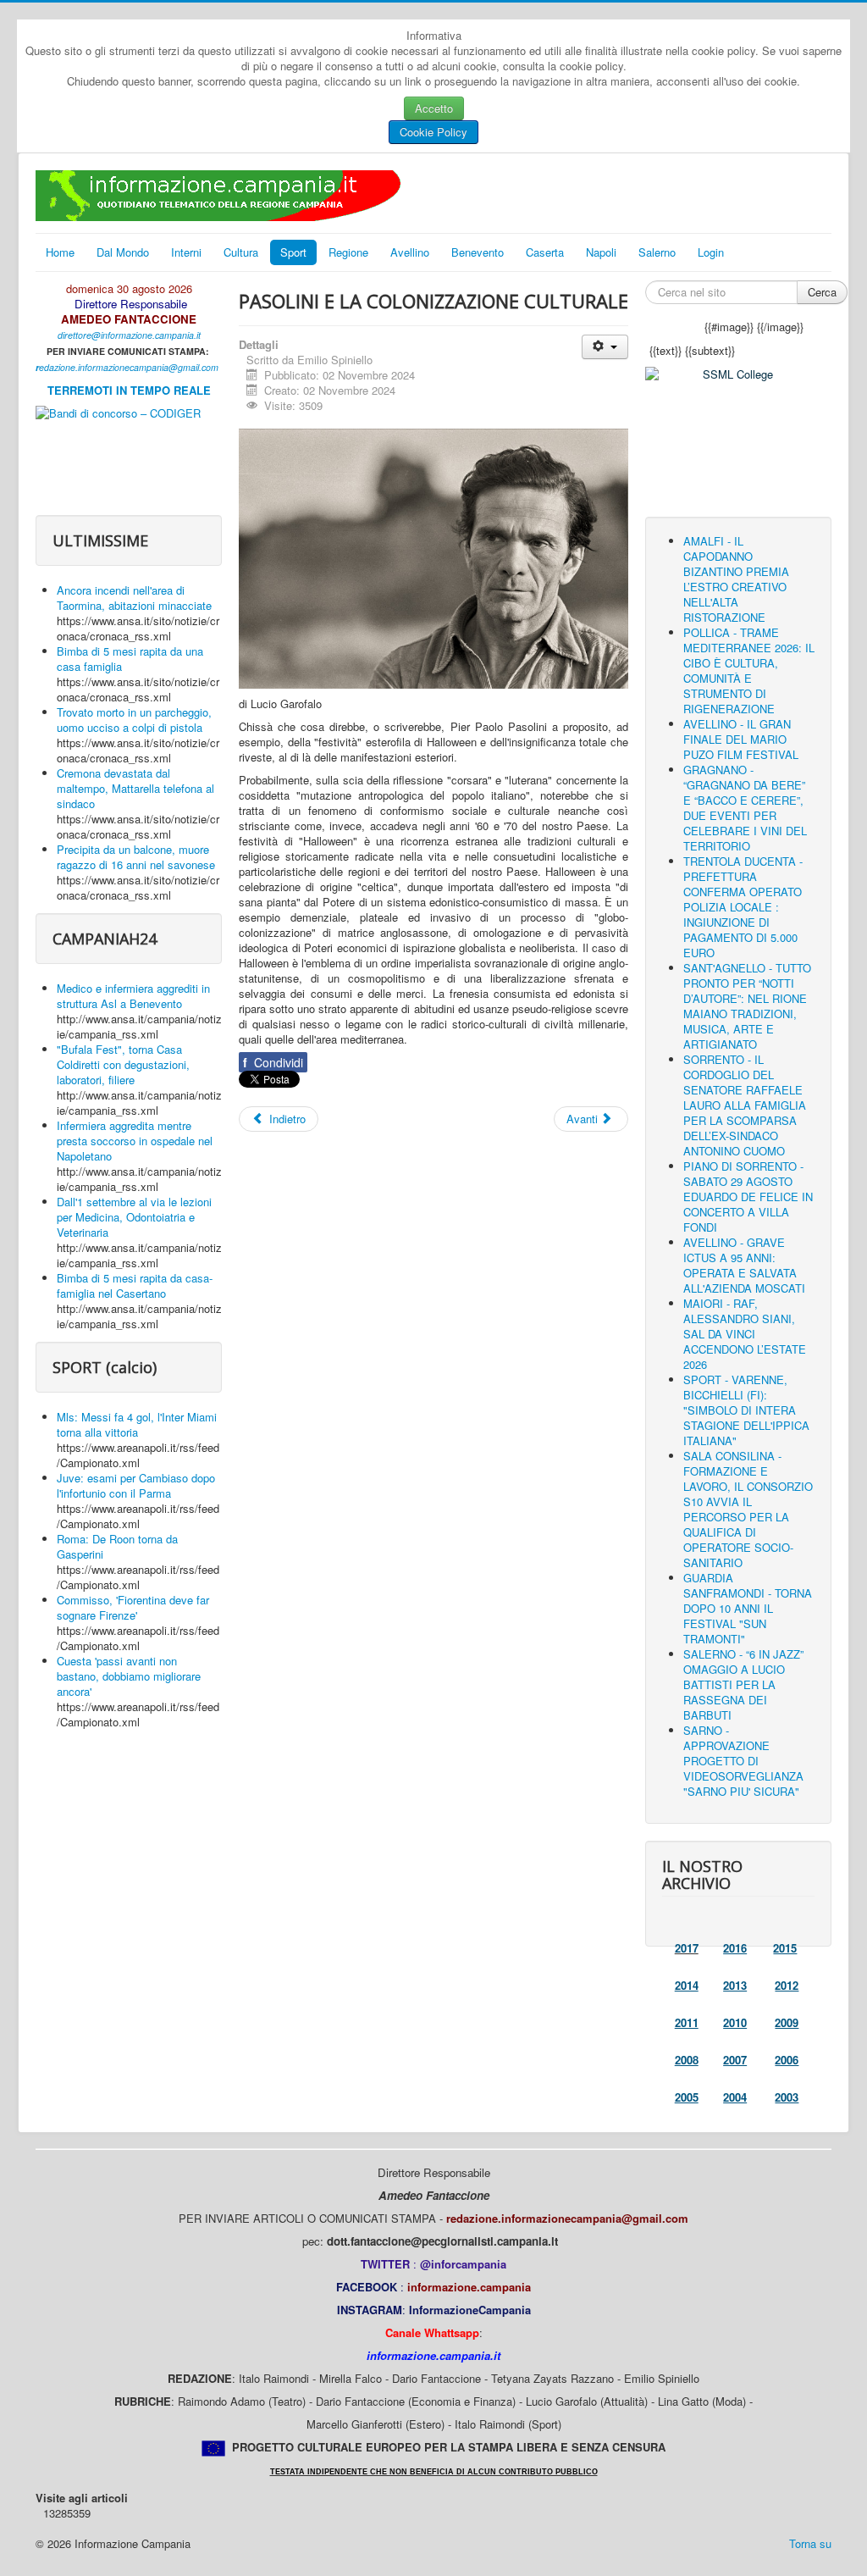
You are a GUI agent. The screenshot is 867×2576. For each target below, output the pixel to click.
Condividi (273, 1062)
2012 (787, 1985)
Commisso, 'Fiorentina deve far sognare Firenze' (133, 1607)
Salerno (657, 252)
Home (60, 252)
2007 (735, 2060)
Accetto (434, 108)
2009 (787, 2022)
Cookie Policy (433, 132)
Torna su (810, 2543)
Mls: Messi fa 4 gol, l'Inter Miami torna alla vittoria (137, 1424)
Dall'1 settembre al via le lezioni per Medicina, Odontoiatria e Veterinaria (134, 1217)
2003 (787, 2097)
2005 (687, 2097)
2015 (785, 1948)
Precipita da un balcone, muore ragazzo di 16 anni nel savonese (136, 857)
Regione (348, 252)
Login (711, 252)
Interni (186, 252)
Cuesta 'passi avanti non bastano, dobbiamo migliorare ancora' (129, 1676)
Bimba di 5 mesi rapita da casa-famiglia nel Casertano (135, 1285)
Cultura (241, 252)
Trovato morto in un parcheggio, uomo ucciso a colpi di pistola (134, 720)
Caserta (545, 252)
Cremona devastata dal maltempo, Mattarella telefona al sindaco (135, 788)
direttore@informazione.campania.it (129, 335)
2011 (687, 2022)
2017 (687, 1948)
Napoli (601, 252)
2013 (735, 1985)
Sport (293, 252)
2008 (687, 2060)
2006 (787, 2060)
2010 (735, 2022)
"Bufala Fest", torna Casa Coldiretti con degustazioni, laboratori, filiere (123, 1064)
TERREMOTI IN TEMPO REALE (129, 390)
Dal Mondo (123, 252)
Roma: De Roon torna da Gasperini (117, 1546)
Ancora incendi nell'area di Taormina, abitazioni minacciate (134, 598)
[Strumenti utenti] (605, 347)
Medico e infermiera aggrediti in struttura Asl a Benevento (133, 996)
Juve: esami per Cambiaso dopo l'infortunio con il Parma (136, 1485)
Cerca (822, 292)
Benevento (478, 252)
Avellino (410, 252)
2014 (687, 1985)
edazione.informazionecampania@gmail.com (129, 367)
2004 (735, 2097)
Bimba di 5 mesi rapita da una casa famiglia (130, 659)
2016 (735, 1948)
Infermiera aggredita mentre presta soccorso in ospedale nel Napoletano (135, 1141)
